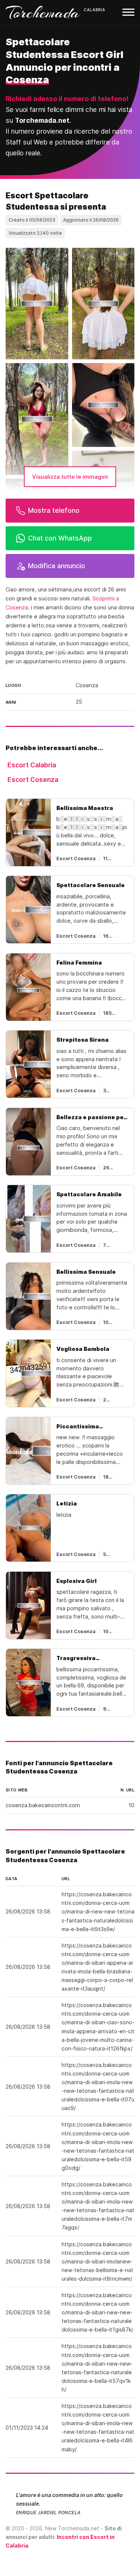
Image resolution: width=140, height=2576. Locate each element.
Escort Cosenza (33, 780)
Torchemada (43, 12)
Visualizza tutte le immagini (70, 477)
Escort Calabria (32, 765)
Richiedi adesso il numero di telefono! (67, 99)
